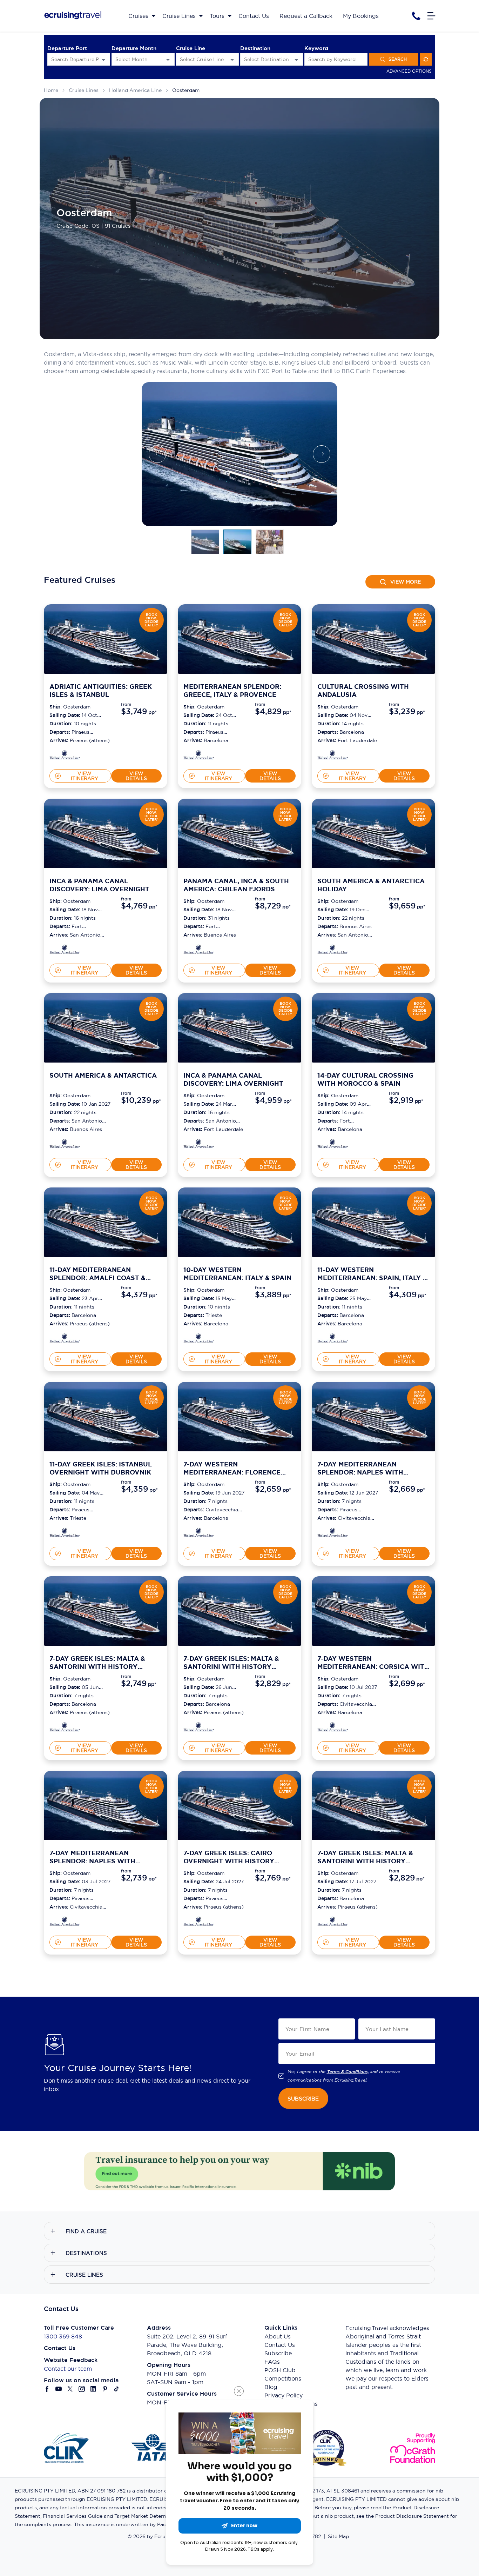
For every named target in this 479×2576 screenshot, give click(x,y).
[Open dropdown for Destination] (296, 59)
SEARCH (398, 59)
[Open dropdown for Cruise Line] (232, 59)
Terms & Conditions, (348, 2072)
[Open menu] (431, 16)
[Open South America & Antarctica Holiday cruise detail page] (373, 833)
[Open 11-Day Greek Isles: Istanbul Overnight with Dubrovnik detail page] (65, 1534)
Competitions (283, 2378)
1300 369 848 (63, 2336)
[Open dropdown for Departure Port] (103, 59)
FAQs (272, 2362)
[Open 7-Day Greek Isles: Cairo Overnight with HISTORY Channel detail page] (199, 1922)
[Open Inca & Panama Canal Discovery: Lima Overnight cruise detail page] (106, 833)
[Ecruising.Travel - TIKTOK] (117, 2389)
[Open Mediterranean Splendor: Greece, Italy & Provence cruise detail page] (239, 639)
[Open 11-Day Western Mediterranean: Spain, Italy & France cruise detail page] (373, 1222)
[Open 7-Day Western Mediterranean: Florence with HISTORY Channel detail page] (199, 1534)
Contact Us (280, 2345)
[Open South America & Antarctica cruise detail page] (106, 1028)
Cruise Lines (84, 90)
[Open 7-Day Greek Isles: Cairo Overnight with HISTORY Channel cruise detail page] (239, 1805)
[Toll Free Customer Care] (416, 16)
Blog (271, 2387)
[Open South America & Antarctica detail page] (65, 1145)
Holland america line (135, 90)
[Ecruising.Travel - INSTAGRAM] (82, 2389)
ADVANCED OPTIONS (409, 71)
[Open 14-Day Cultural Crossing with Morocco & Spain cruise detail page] (373, 1028)
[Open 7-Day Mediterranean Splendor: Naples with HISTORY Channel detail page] (333, 1534)
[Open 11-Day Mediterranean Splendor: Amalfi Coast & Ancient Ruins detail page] (65, 1339)
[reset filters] (426, 59)
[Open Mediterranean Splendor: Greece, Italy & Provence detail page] (199, 756)
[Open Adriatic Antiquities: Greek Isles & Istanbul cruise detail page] (106, 639)
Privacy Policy (284, 2395)
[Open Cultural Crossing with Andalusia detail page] (333, 756)
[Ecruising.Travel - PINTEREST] (105, 2389)
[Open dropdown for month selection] (168, 59)
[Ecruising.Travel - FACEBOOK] (47, 2389)
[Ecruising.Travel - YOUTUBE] (59, 2389)
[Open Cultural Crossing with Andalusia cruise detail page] (373, 639)
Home (51, 90)
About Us (278, 2336)
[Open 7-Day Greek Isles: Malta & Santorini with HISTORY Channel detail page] (65, 1728)
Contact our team (68, 2369)
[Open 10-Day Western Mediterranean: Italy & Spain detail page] (199, 1339)
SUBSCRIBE (303, 2099)
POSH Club (280, 2370)
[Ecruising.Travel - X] (70, 2389)
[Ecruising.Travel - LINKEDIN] (93, 2389)
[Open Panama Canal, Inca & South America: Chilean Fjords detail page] (199, 950)
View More (406, 582)
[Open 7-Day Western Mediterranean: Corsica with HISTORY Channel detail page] (333, 1728)
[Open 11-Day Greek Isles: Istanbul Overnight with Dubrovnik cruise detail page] (106, 1417)
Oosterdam (186, 90)
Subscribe (278, 2353)
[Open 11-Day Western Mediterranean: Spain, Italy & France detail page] (333, 1339)
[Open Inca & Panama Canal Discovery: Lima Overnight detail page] (65, 950)
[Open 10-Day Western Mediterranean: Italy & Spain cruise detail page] (239, 1222)
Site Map (338, 2536)
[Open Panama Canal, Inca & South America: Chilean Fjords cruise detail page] (239, 833)
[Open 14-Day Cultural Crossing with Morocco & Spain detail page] (333, 1145)
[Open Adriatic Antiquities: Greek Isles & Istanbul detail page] (65, 756)
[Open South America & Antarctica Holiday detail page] (333, 950)
